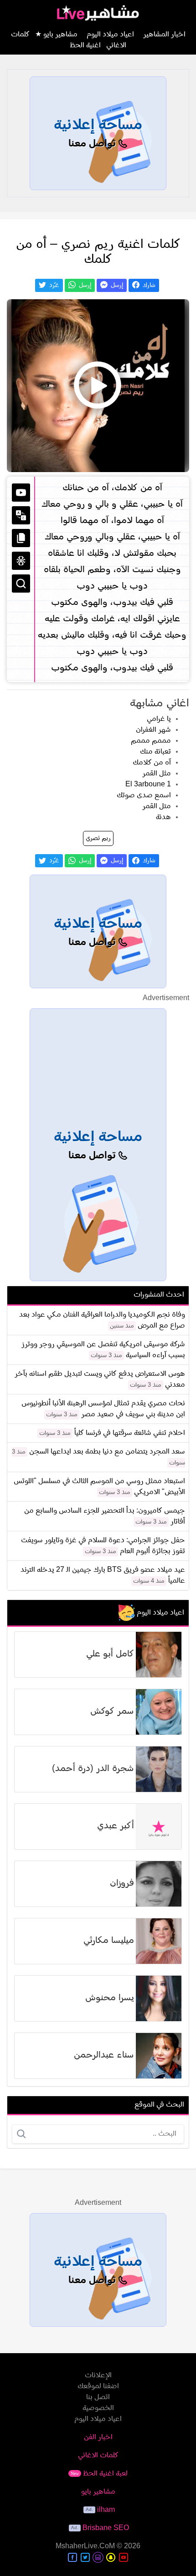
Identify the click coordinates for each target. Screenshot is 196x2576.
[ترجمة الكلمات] (21, 515)
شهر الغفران (153, 730)
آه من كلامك (152, 763)
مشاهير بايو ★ (56, 35)
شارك (148, 285)
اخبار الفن (98, 2437)
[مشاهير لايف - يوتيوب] (124, 2557)
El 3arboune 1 (148, 785)
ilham (106, 2510)
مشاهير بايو (98, 2492)
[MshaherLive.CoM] (98, 13)
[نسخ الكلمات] (21, 538)
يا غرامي (159, 719)
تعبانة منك (155, 752)
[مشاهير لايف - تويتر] (85, 2557)
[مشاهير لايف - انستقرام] (98, 2557)
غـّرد (53, 285)
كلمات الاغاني (98, 2455)
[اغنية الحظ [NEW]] (21, 561)
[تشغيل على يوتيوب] (21, 493)
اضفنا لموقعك (98, 2386)
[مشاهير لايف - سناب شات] (111, 2557)
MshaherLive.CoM (85, 2546)
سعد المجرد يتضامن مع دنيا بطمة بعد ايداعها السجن (107, 1452)
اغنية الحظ (85, 45)
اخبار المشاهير (164, 35)
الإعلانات (98, 2375)
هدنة (163, 817)
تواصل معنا (93, 144)
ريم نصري (98, 838)
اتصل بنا (98, 2397)
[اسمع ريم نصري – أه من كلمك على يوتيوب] (98, 386)
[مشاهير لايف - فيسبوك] (72, 2557)
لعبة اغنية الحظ (99, 2474)
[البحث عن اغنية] (21, 584)
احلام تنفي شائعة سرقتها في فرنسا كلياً (130, 1433)
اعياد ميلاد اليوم (110, 35)
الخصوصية (98, 2408)
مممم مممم (151, 741)
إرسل (116, 285)
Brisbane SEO (106, 2528)
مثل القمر (157, 774)
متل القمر (157, 806)
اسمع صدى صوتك (144, 795)
